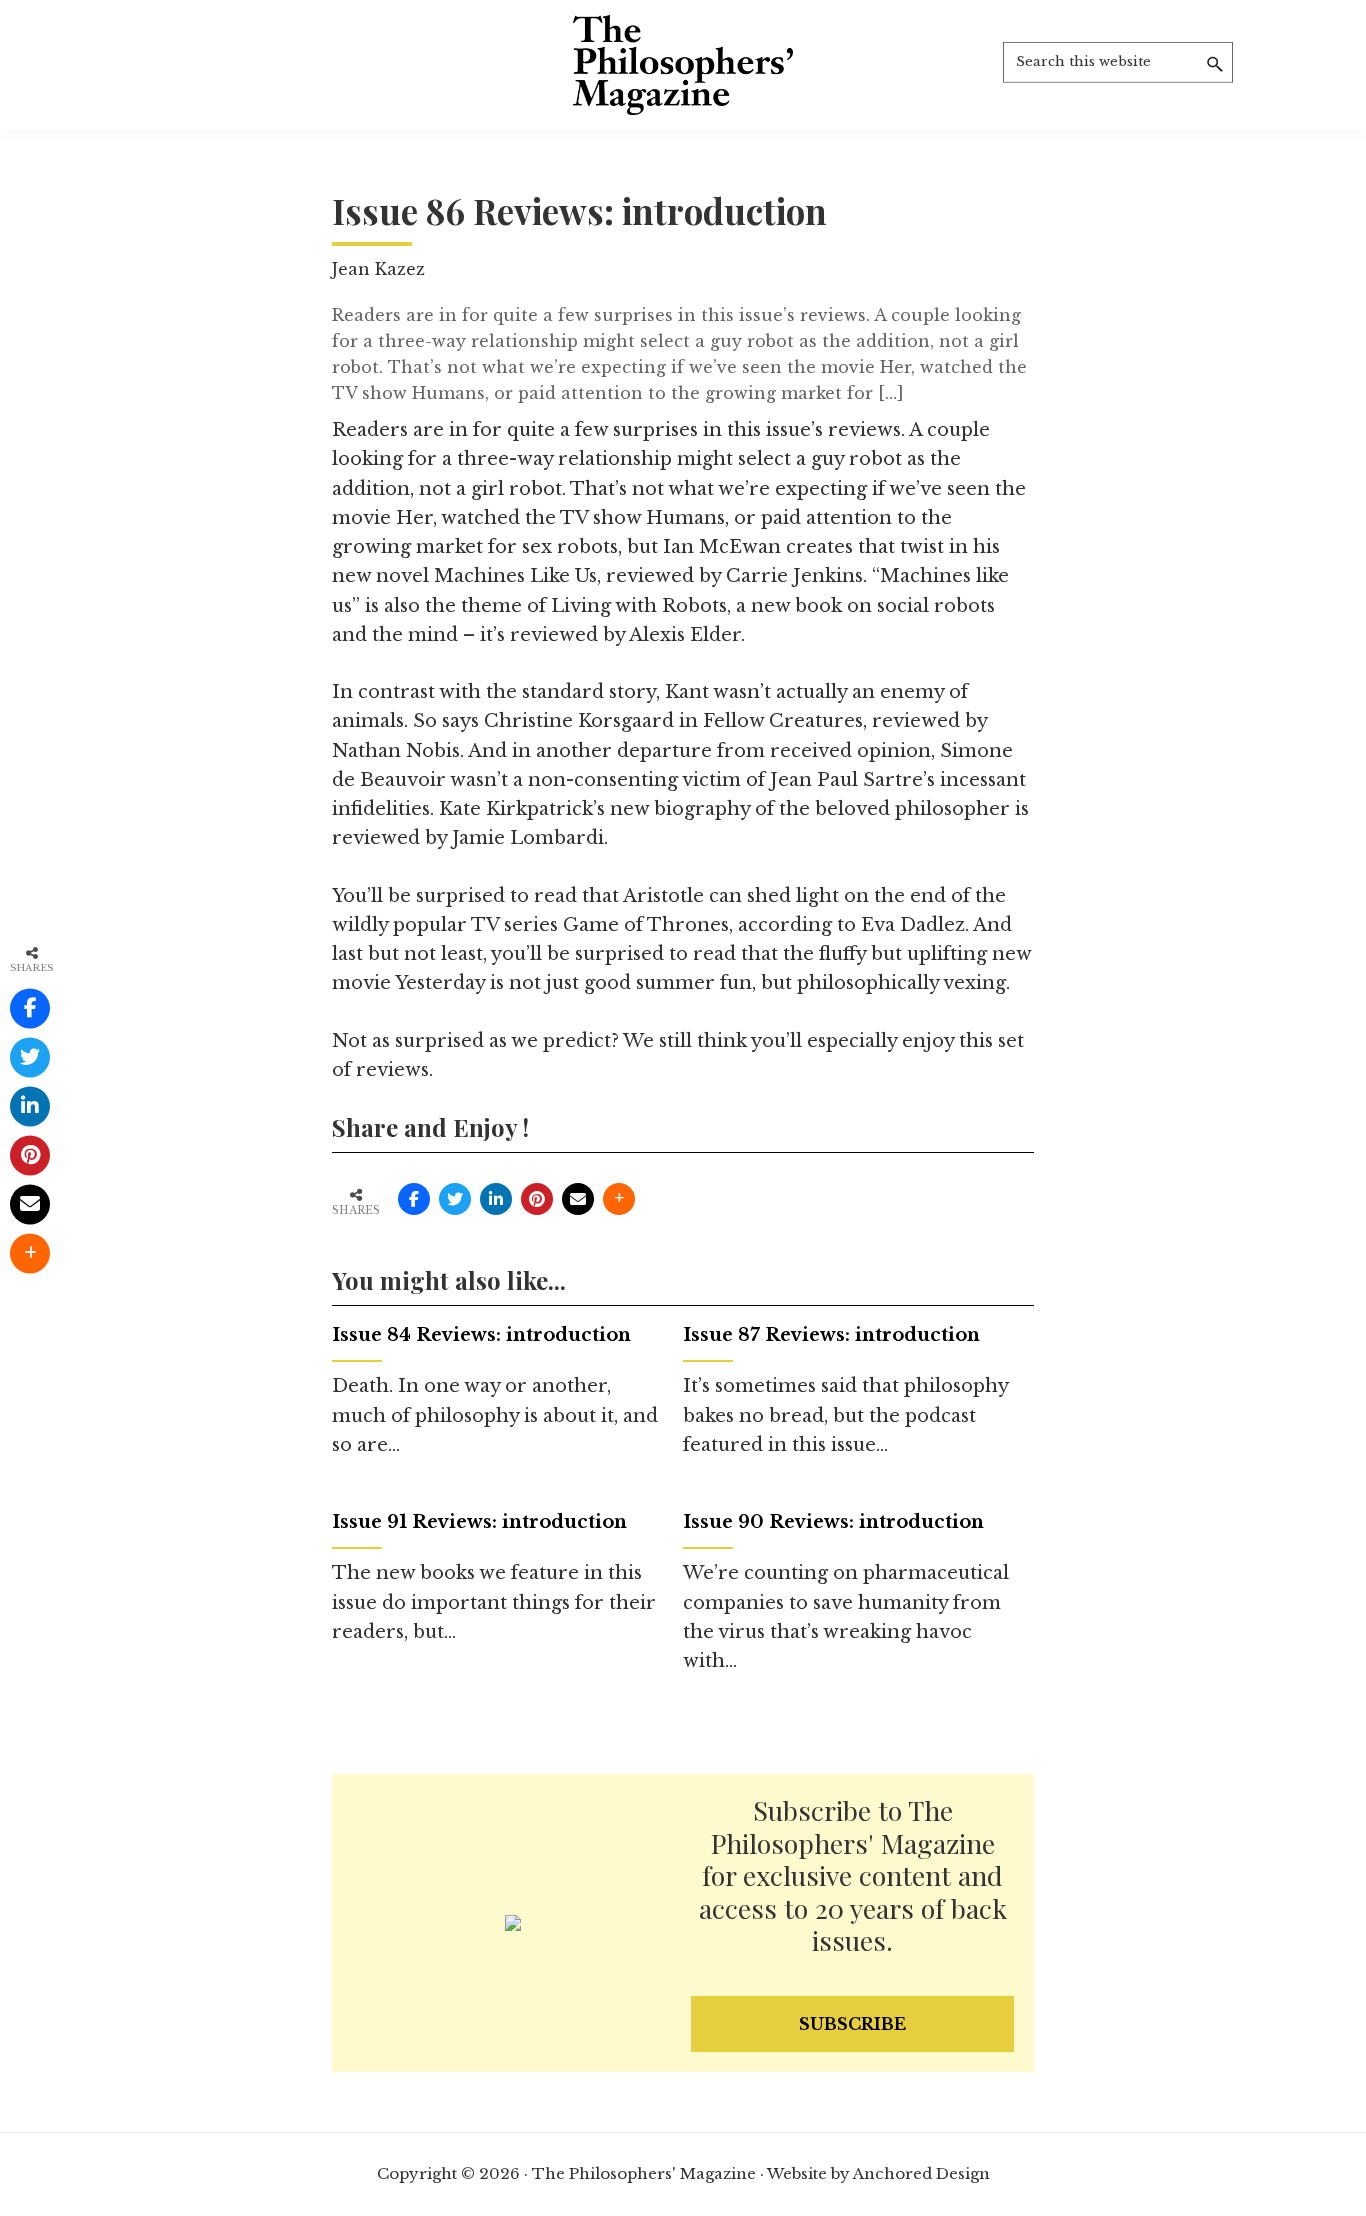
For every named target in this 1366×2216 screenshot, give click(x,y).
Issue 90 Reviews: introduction (833, 1522)
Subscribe (852, 2024)
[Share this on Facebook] (414, 1199)
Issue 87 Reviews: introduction (831, 1335)
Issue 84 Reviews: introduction (481, 1335)
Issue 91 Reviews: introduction (479, 1522)
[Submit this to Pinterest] (537, 1199)
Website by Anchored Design (878, 2173)
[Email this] (578, 1199)
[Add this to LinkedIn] (496, 1199)
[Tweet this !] (455, 1199)
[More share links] (619, 1199)
